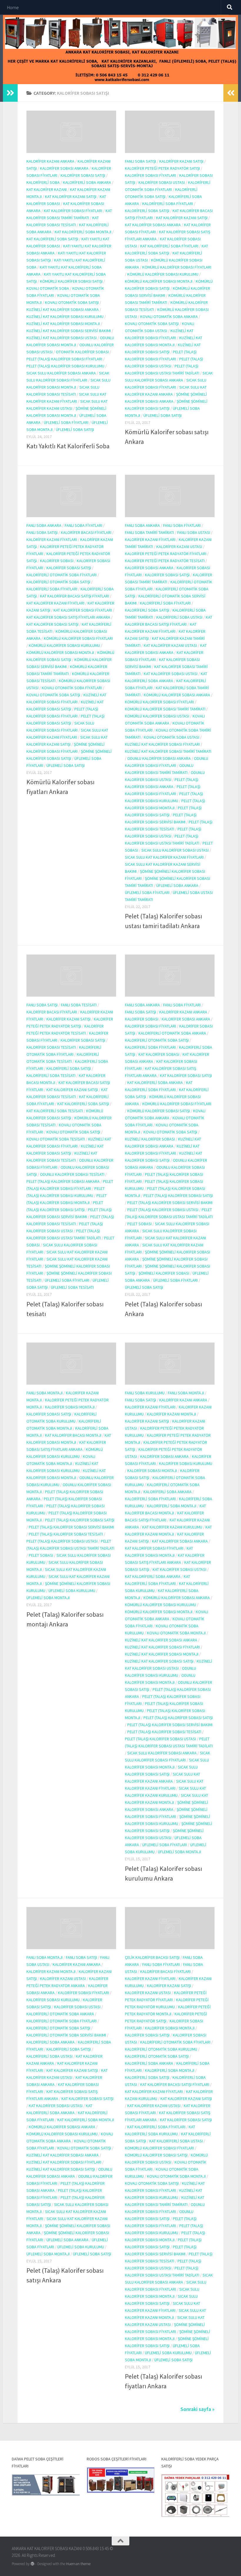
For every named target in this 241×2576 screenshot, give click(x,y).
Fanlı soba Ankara (44, 525)
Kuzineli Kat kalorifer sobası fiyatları (162, 744)
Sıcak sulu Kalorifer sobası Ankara (61, 373)
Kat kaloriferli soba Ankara (155, 1083)
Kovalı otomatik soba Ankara (169, 317)
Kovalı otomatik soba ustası (171, 737)
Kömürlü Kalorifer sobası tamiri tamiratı (165, 709)
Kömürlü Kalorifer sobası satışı (71, 281)
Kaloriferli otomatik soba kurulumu (161, 2049)
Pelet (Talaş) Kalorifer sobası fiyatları (64, 359)
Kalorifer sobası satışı (83, 175)
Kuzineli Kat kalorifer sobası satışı (159, 1661)
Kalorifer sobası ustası (162, 182)
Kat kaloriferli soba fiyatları (169, 246)
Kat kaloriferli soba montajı (83, 232)
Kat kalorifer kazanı (47, 189)
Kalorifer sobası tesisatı (51, 1047)
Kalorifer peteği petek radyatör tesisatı (165, 561)
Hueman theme (78, 2564)
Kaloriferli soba (43, 182)
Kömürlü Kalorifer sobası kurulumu (163, 274)
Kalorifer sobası (57, 561)
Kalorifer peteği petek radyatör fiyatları (166, 554)
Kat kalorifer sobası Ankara (153, 225)
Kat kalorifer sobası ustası (171, 674)
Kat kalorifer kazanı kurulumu (172, 1527)
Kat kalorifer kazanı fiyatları (55, 603)
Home (13, 7)
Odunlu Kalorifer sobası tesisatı (72, 1174)
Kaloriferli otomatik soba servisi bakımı (66, 2035)
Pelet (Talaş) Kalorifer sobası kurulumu (65, 366)
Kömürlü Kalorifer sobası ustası (157, 716)
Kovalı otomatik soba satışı (72, 302)
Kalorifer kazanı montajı (171, 1414)
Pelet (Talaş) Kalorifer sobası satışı (178, 1195)
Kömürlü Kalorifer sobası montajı (159, 281)
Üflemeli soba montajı (48, 1598)
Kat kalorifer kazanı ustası (170, 645)
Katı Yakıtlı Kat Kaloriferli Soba (68, 446)
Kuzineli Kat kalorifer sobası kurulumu (65, 317)
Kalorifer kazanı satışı (181, 161)
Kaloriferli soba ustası (179, 617)
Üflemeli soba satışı (75, 429)
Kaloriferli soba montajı (172, 1506)
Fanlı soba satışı (140, 161)
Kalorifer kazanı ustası (179, 547)
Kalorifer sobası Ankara (64, 168)
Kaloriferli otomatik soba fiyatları (62, 575)
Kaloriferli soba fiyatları (168, 204)
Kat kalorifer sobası (159, 1054)
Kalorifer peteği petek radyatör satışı (162, 168)
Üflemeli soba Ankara (177, 885)
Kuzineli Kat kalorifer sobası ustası (62, 338)
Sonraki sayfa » (198, 2409)
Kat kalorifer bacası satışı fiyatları (75, 596)
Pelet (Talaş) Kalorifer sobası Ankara (63, 1181)
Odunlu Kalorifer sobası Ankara (159, 758)
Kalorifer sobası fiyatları (150, 175)
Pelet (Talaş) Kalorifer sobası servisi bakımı (170, 1203)
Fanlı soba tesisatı (79, 1005)
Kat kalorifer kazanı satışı (71, 197)
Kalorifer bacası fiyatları (86, 532)
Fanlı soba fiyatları (83, 525)
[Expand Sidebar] (10, 93)
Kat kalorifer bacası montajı (73, 1435)
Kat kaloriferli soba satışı (52, 239)
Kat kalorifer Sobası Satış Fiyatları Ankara (68, 617)
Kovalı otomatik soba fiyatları (72, 688)
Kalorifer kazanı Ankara (50, 161)
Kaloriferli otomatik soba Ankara (172, 1033)
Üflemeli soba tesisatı (72, 1287)
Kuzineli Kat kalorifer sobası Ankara (63, 309)
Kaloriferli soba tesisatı (51, 1075)
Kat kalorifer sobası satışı (52, 624)
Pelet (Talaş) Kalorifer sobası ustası (163, 1210)
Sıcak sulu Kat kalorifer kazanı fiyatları (164, 857)
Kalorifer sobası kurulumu (186, 1463)
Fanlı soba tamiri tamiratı (149, 532)
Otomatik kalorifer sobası (82, 352)
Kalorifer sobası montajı (70, 1407)
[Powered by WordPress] (32, 2564)
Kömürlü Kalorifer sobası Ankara (177, 695)
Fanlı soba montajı (45, 1393)
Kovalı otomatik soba (48, 288)
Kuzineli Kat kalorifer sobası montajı (63, 324)
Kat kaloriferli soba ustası (176, 2141)
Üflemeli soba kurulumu (72, 1591)
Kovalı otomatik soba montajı (176, 1633)
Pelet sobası (139, 1224)
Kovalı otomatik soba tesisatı (56, 1139)
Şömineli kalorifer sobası (164, 1273)
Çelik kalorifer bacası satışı (152, 1957)
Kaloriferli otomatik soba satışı (58, 582)
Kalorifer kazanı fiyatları (52, 539)
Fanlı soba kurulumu (145, 1393)
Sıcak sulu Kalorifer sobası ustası (175, 850)
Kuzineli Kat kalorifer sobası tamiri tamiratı (168, 751)
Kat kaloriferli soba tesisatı (55, 1111)
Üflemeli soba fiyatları (66, 422)
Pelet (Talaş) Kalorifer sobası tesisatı (66, 1534)
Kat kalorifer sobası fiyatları (73, 211)
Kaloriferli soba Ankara (87, 182)
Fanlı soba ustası (194, 532)
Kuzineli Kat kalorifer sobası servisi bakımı (69, 331)
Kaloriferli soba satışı (147, 211)
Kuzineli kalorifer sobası (150, 1139)
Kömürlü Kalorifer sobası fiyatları (177, 267)
